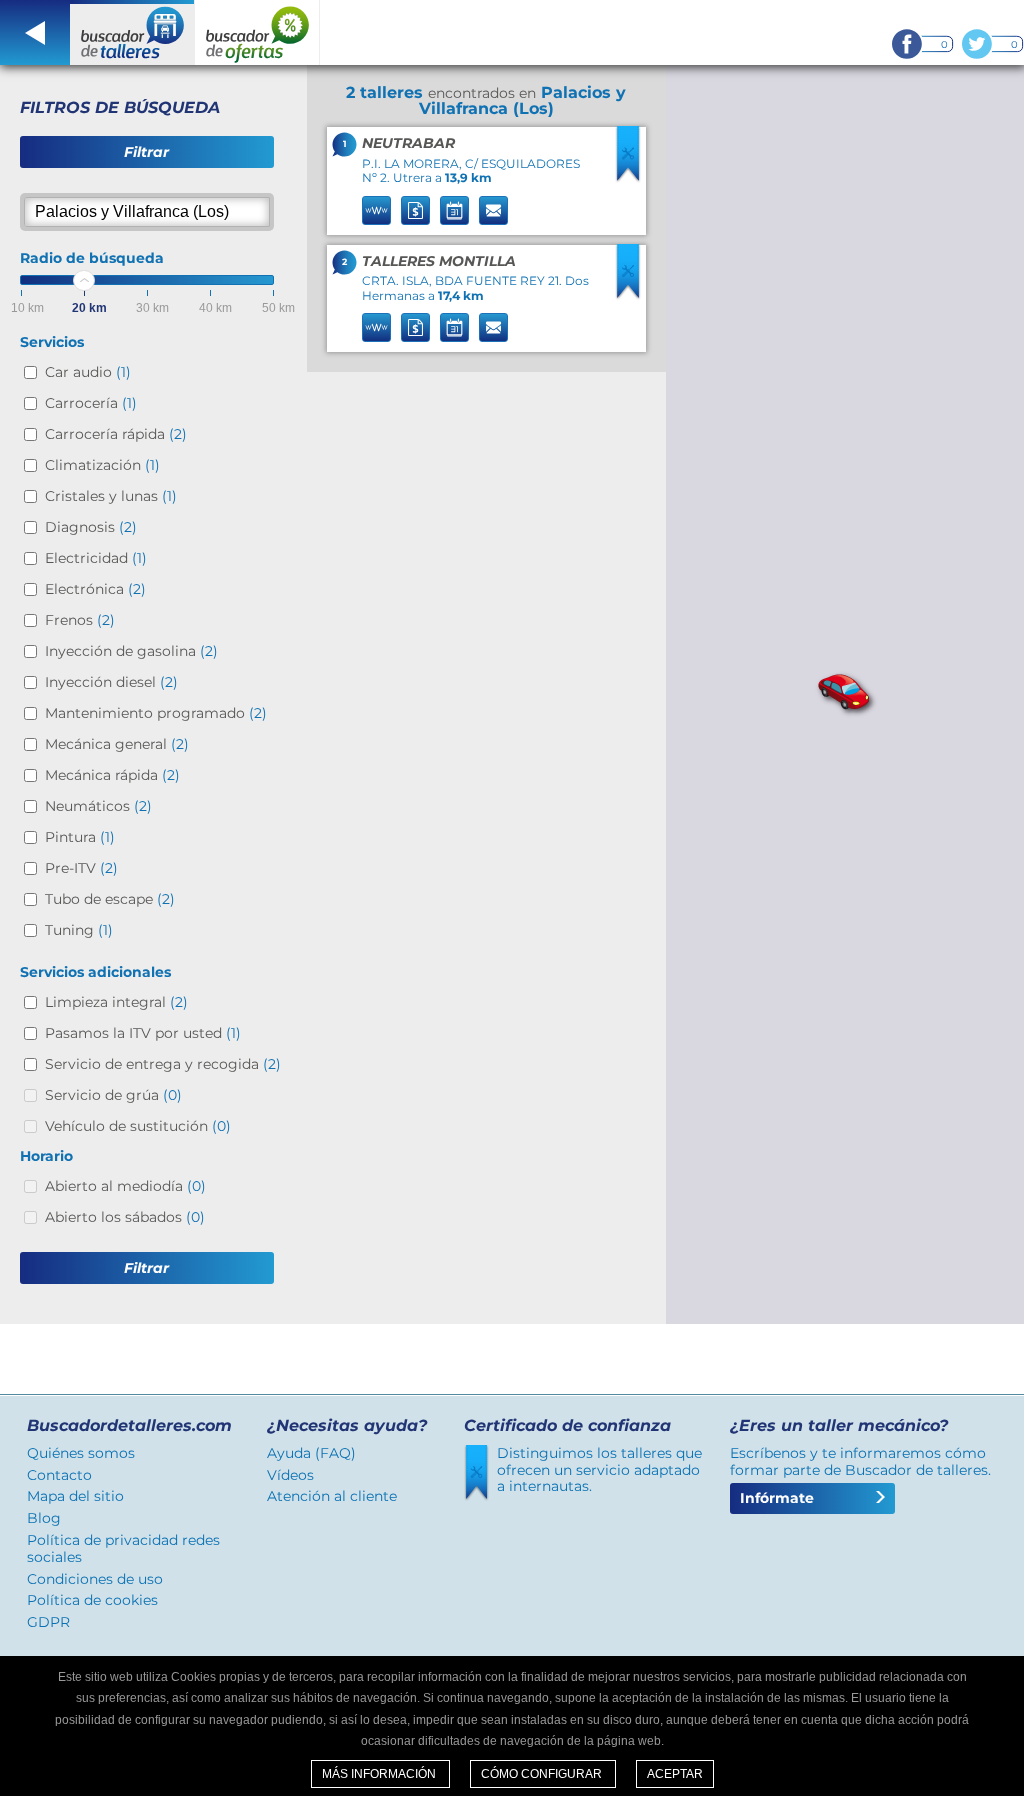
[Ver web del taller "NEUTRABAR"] (376, 210)
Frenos (80, 620)
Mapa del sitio (75, 1496)
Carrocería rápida (116, 434)
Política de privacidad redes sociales (123, 1548)
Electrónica (95, 589)
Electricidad (96, 558)
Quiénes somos (81, 1453)
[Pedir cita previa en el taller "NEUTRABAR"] (454, 210)
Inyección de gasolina (131, 651)
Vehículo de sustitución (138, 1126)
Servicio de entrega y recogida (163, 1064)
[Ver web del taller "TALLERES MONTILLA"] (376, 327)
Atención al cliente (332, 1496)
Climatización (102, 465)
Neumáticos (98, 806)
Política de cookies (92, 1600)
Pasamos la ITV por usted (143, 1033)
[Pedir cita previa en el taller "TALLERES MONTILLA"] (454, 327)
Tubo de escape (110, 899)
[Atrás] (35, 32)
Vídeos (290, 1475)
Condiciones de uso (95, 1579)
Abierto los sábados (125, 1217)
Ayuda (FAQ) (311, 1453)
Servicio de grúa (113, 1095)
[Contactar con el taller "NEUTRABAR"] (493, 210)
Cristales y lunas (111, 496)
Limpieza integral (116, 1002)
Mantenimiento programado (156, 713)
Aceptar (675, 1774)
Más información (380, 1774)
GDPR (48, 1622)
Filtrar (146, 152)
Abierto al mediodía (125, 1186)
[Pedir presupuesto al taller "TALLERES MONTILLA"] (415, 327)
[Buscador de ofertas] (257, 32)
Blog (44, 1518)
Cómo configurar (543, 1774)
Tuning (79, 930)
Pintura (80, 837)
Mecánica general (117, 744)
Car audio (88, 372)
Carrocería (91, 403)
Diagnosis (91, 527)
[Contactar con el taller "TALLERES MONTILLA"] (493, 327)
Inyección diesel (111, 682)
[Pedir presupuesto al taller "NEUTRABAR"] (415, 210)
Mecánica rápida (112, 775)
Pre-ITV (81, 868)
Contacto (59, 1475)
